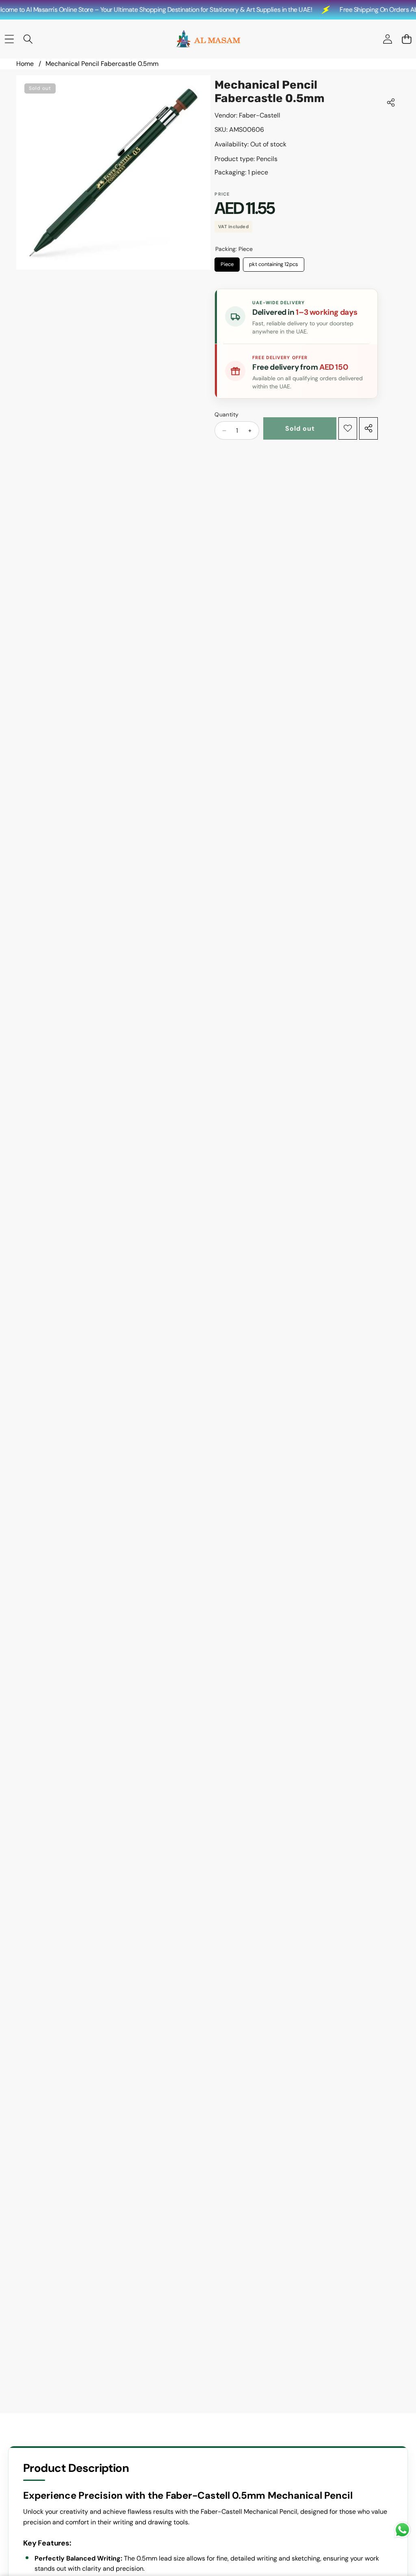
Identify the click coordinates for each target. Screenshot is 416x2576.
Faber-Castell (260, 115)
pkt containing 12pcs (274, 263)
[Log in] (387, 39)
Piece (227, 263)
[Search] (28, 39)
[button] (406, 39)
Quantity (226, 414)
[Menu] (9, 39)
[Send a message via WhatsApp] (402, 2530)
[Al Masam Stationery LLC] (208, 39)
